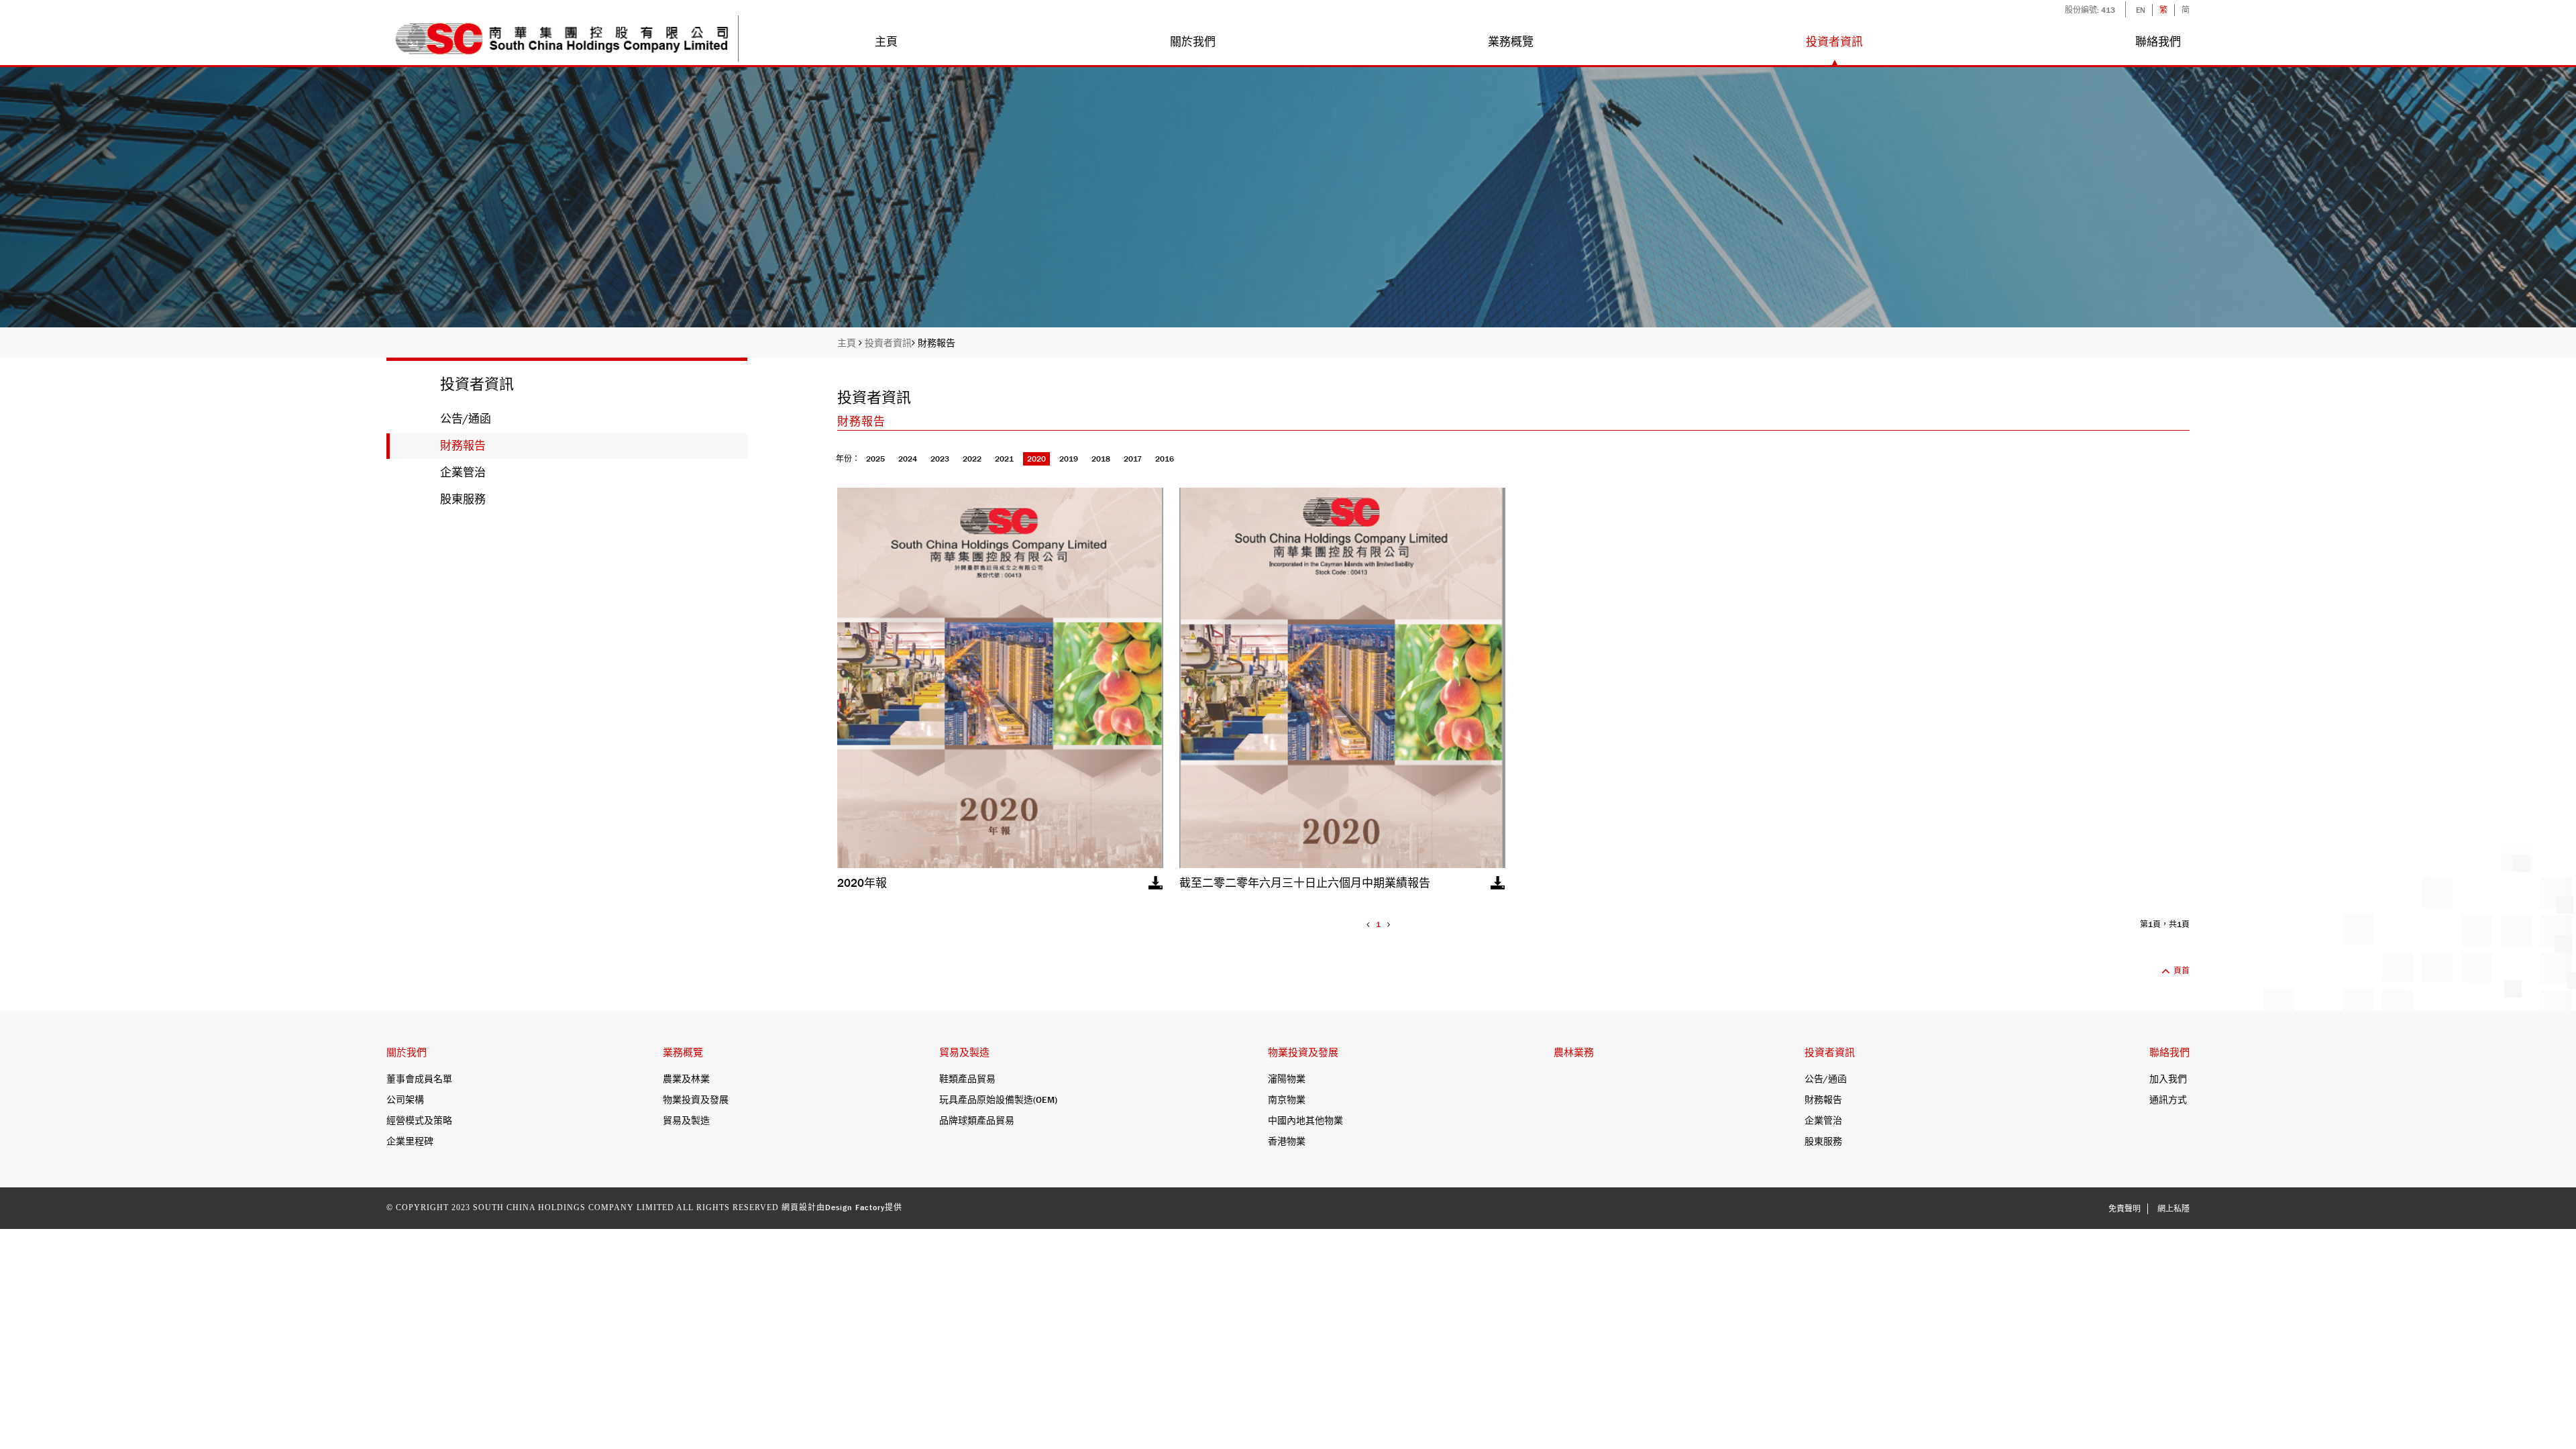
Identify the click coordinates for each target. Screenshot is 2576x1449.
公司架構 (405, 1099)
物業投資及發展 (696, 1099)
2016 (1165, 459)
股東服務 (463, 499)
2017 (1133, 459)
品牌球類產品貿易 (977, 1120)
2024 (908, 459)
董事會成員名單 (419, 1079)
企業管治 (463, 473)
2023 (940, 459)
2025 (875, 459)
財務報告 (936, 343)
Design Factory (855, 1207)
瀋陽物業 (1287, 1079)
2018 (1101, 459)
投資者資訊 (1834, 42)
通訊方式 (2168, 1099)
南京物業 (1287, 1099)
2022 (972, 459)
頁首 (2182, 971)
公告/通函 (466, 419)
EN (2141, 10)
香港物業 (1287, 1141)
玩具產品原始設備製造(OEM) (998, 1099)
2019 (1069, 459)
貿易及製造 (686, 1120)
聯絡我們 (2158, 42)
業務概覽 (1511, 42)
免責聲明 (2125, 1209)
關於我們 (1193, 42)
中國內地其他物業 (1305, 1120)
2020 (1036, 459)
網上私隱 (2173, 1209)
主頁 (886, 42)
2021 (1004, 459)
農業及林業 (686, 1079)
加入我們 (2168, 1079)
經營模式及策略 (419, 1120)
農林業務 (1574, 1053)
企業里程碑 (410, 1141)
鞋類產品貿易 (967, 1079)
